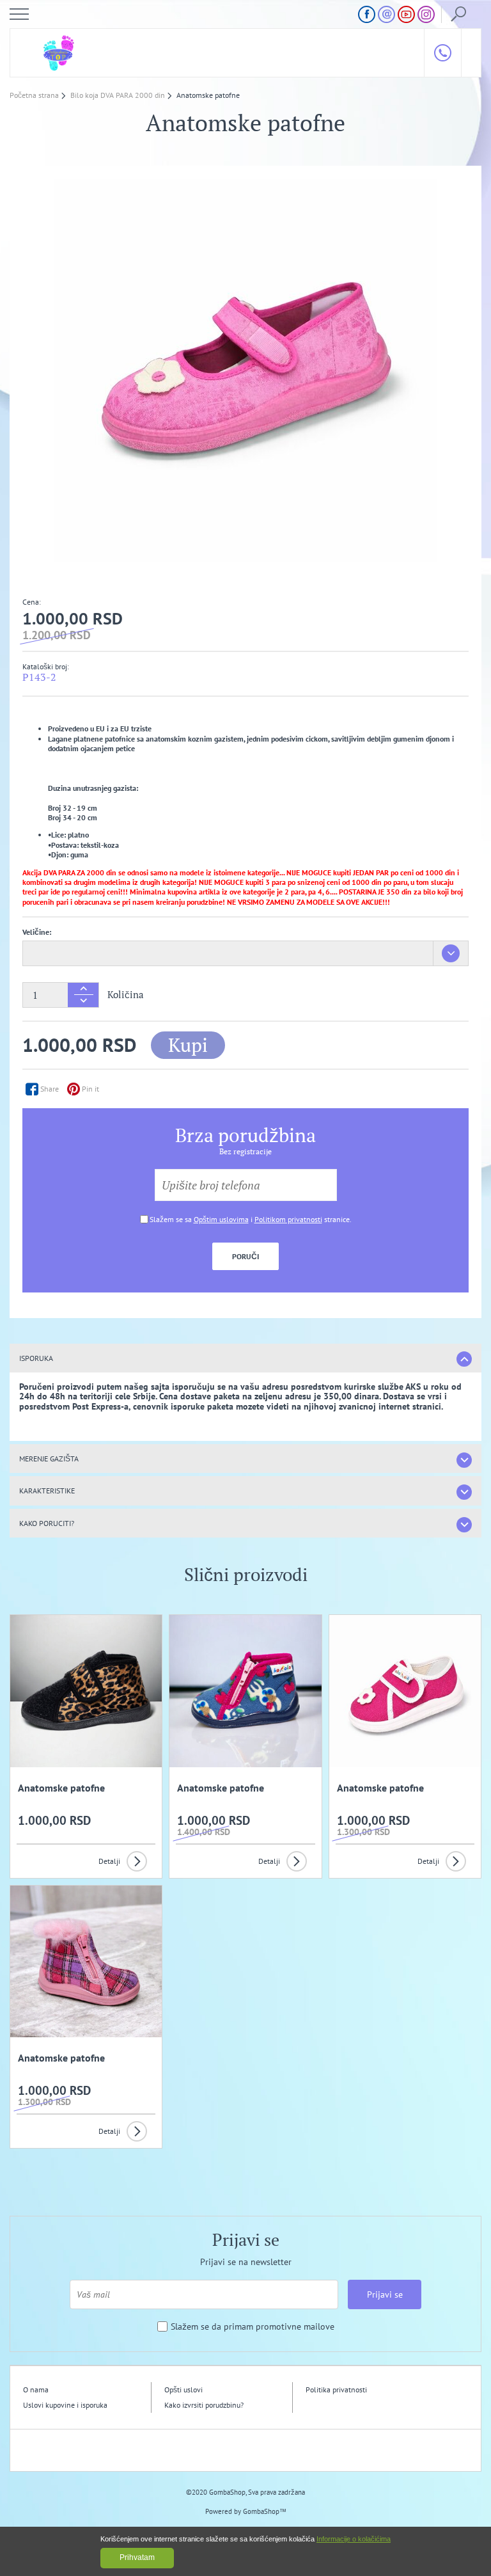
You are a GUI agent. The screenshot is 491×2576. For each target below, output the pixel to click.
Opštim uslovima (221, 1219)
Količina (126, 995)
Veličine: (37, 932)
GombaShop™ (265, 2511)
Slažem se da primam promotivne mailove (253, 2327)
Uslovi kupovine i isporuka (65, 2405)
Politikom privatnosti (288, 1219)
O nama (36, 2389)
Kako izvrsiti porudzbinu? (204, 2405)
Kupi (188, 1045)
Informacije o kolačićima (354, 2539)
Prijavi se (385, 2294)
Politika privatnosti (336, 2389)
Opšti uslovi (183, 2389)
